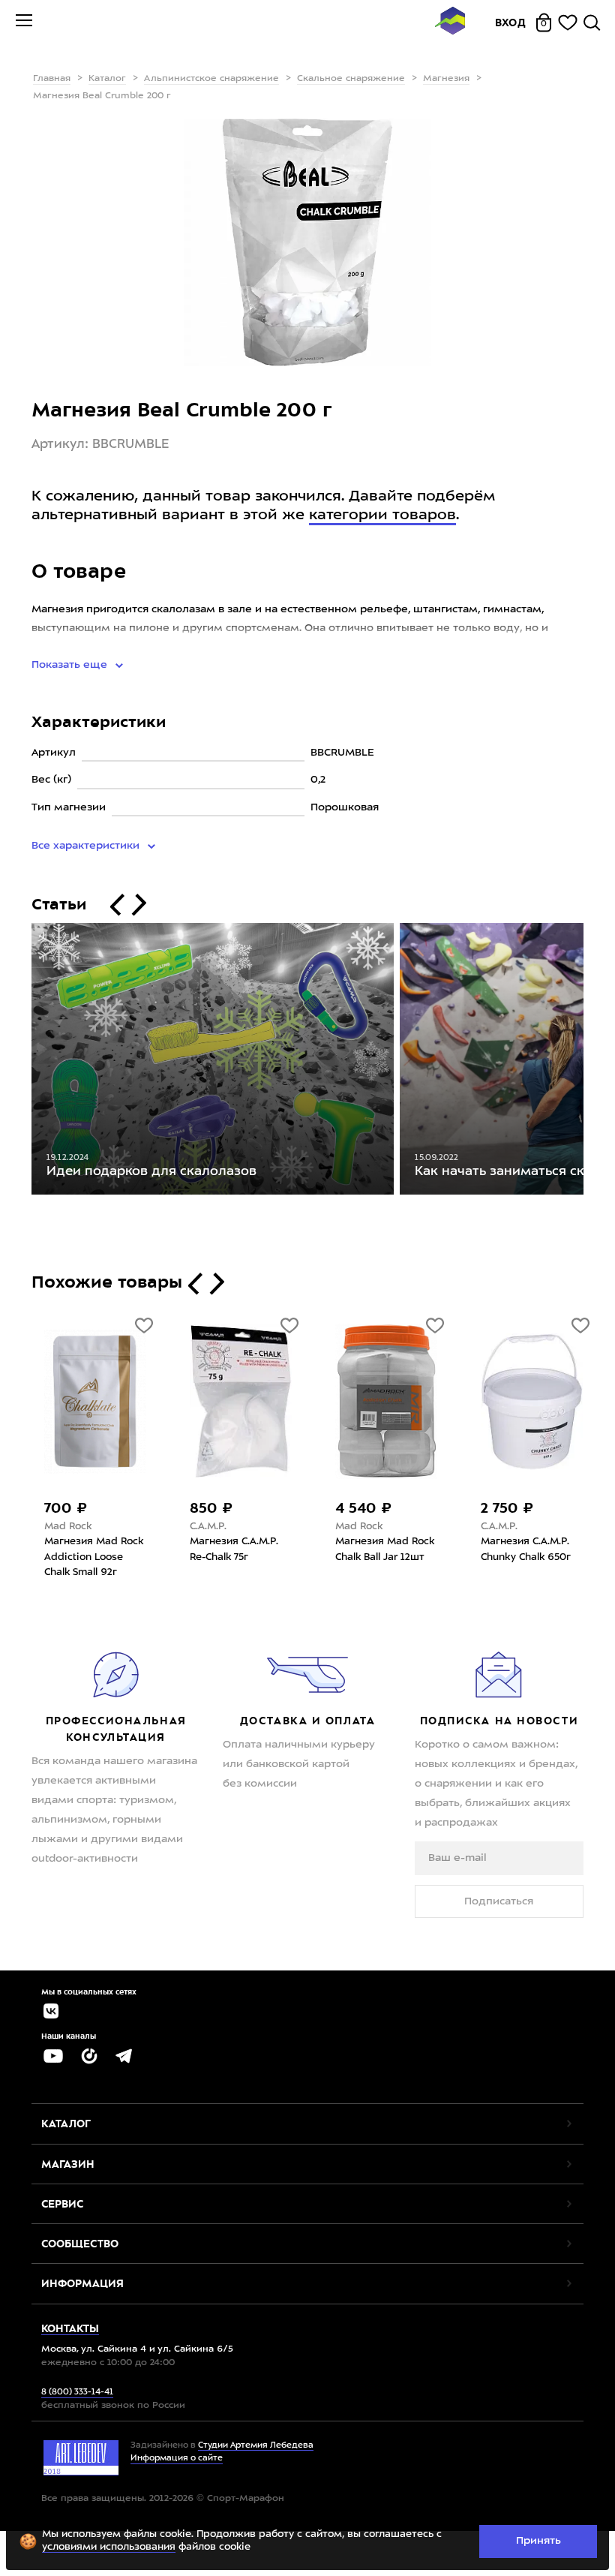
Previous (20, 1063)
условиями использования (109, 2547)
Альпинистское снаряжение (211, 79)
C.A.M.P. (208, 1527)
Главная (52, 79)
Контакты (70, 2328)
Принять (538, 2541)
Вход (511, 23)
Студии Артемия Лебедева (256, 2446)
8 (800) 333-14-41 (77, 2393)
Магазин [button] (68, 2164)
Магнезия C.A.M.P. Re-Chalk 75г (234, 1550)
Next (595, 1063)
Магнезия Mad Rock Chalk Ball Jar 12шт (385, 1550)
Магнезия (446, 79)
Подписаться (499, 1901)
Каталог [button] (66, 2124)
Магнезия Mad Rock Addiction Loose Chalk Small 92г (94, 1557)
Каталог (107, 79)
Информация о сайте (177, 2459)
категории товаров (382, 516)
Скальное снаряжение (351, 79)
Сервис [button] (62, 2204)
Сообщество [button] (80, 2244)
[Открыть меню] (24, 23)
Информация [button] (82, 2283)
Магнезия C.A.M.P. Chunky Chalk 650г (526, 1550)
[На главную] (450, 23)
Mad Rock (68, 1527)
